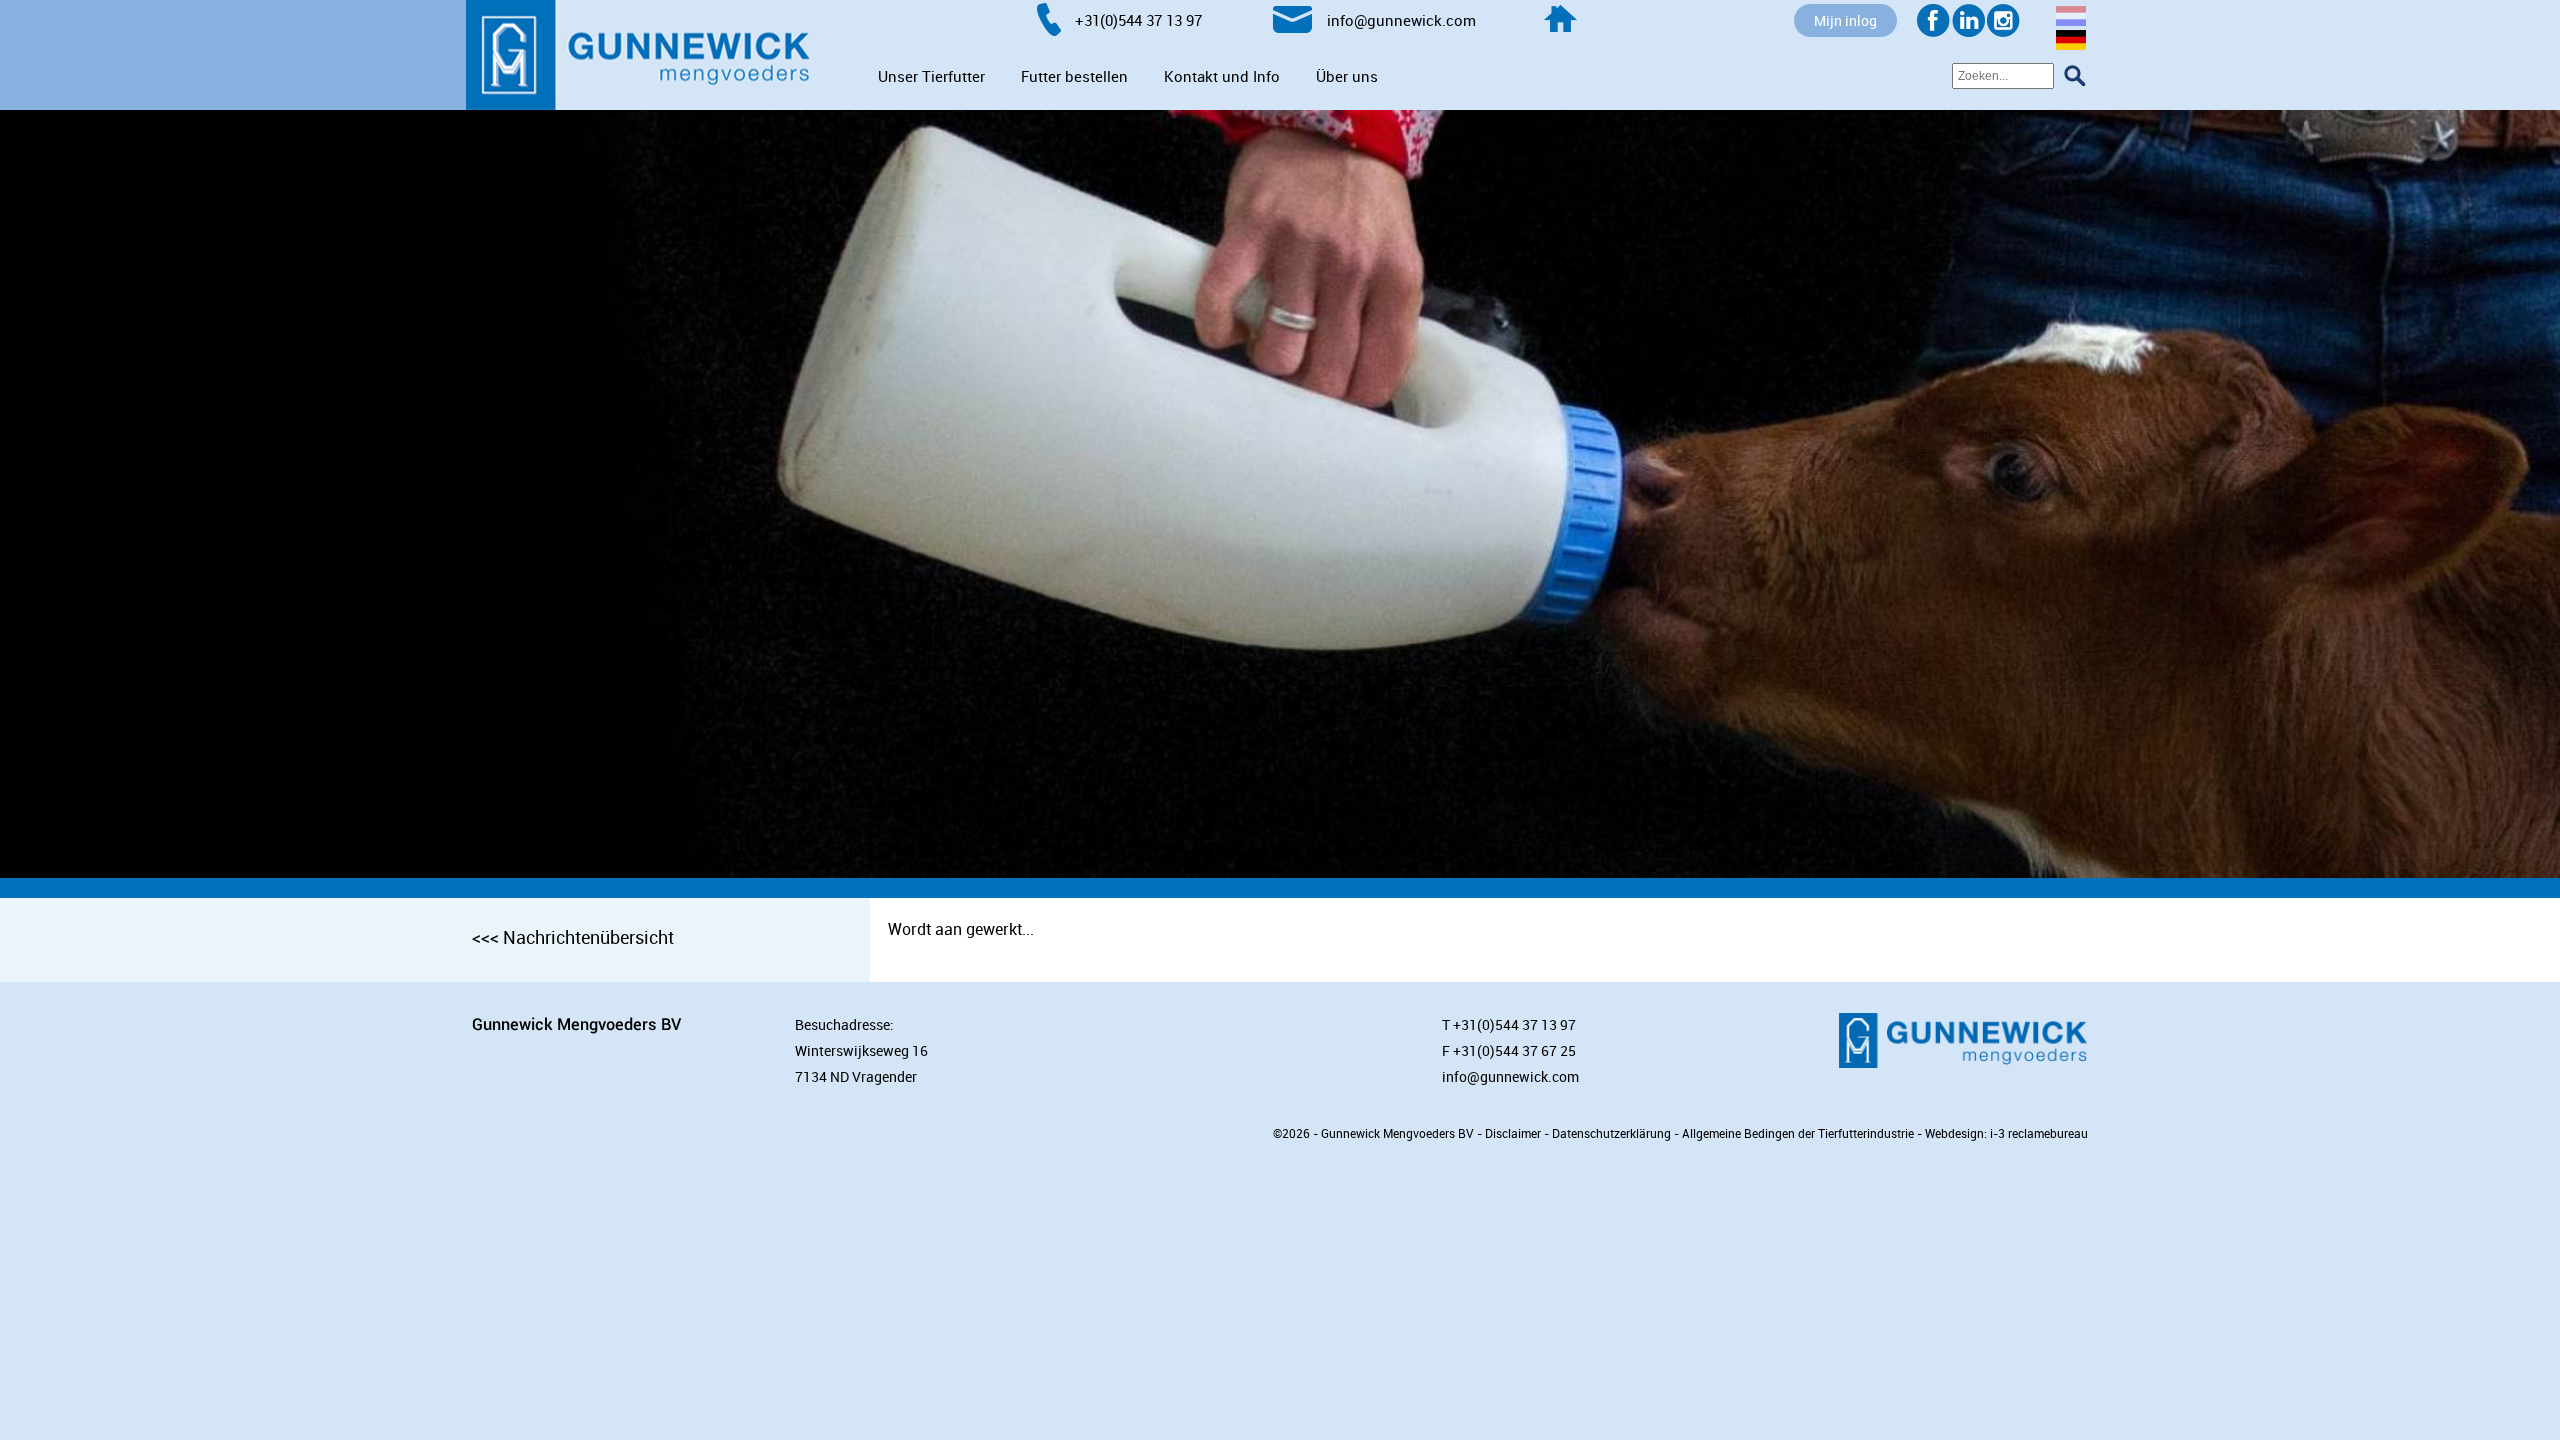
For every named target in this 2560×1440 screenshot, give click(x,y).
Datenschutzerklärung (1611, 1133)
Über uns (1347, 76)
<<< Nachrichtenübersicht (573, 937)
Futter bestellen (1074, 76)
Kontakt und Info (1222, 76)
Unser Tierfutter (931, 76)
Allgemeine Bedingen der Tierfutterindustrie (1798, 1133)
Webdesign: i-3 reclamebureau (2006, 1133)
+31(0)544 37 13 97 (1514, 1024)
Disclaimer (1513, 1133)
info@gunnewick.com (1510, 1076)
